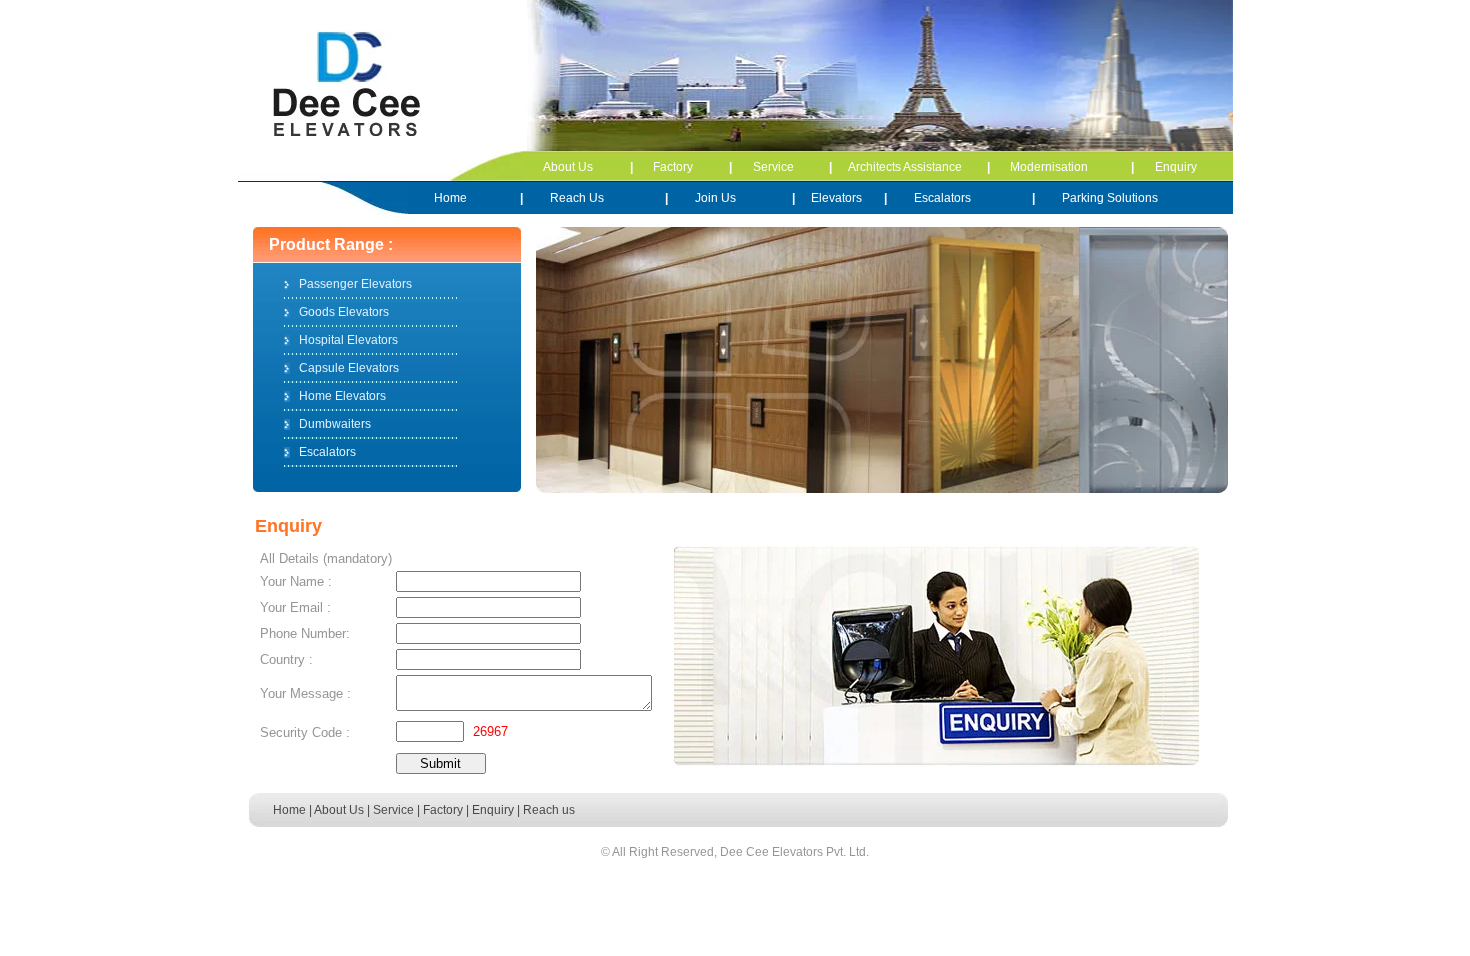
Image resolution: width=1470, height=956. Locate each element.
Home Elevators (342, 396)
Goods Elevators (344, 312)
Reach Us (577, 198)
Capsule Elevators (349, 368)
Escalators (942, 198)
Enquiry (1176, 167)
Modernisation (1049, 167)
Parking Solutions (1110, 198)
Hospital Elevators (348, 340)
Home (450, 198)
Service (773, 167)
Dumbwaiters (335, 424)
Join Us (715, 198)
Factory (673, 167)
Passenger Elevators (355, 284)
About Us (568, 167)
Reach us (549, 810)
